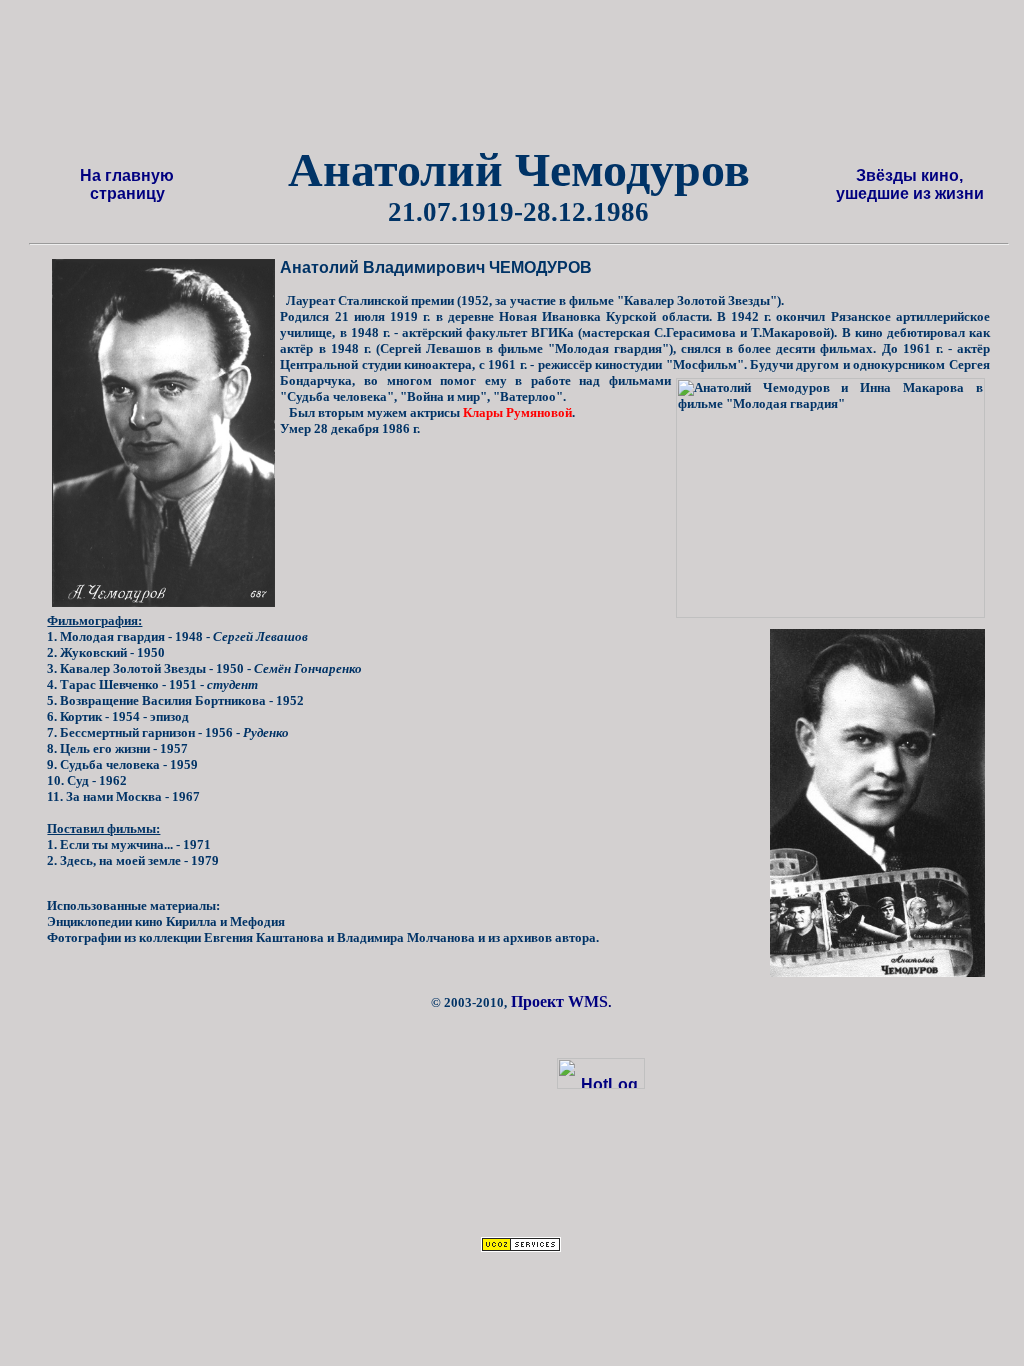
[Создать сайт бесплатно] (521, 1246)
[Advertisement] (543, 79)
